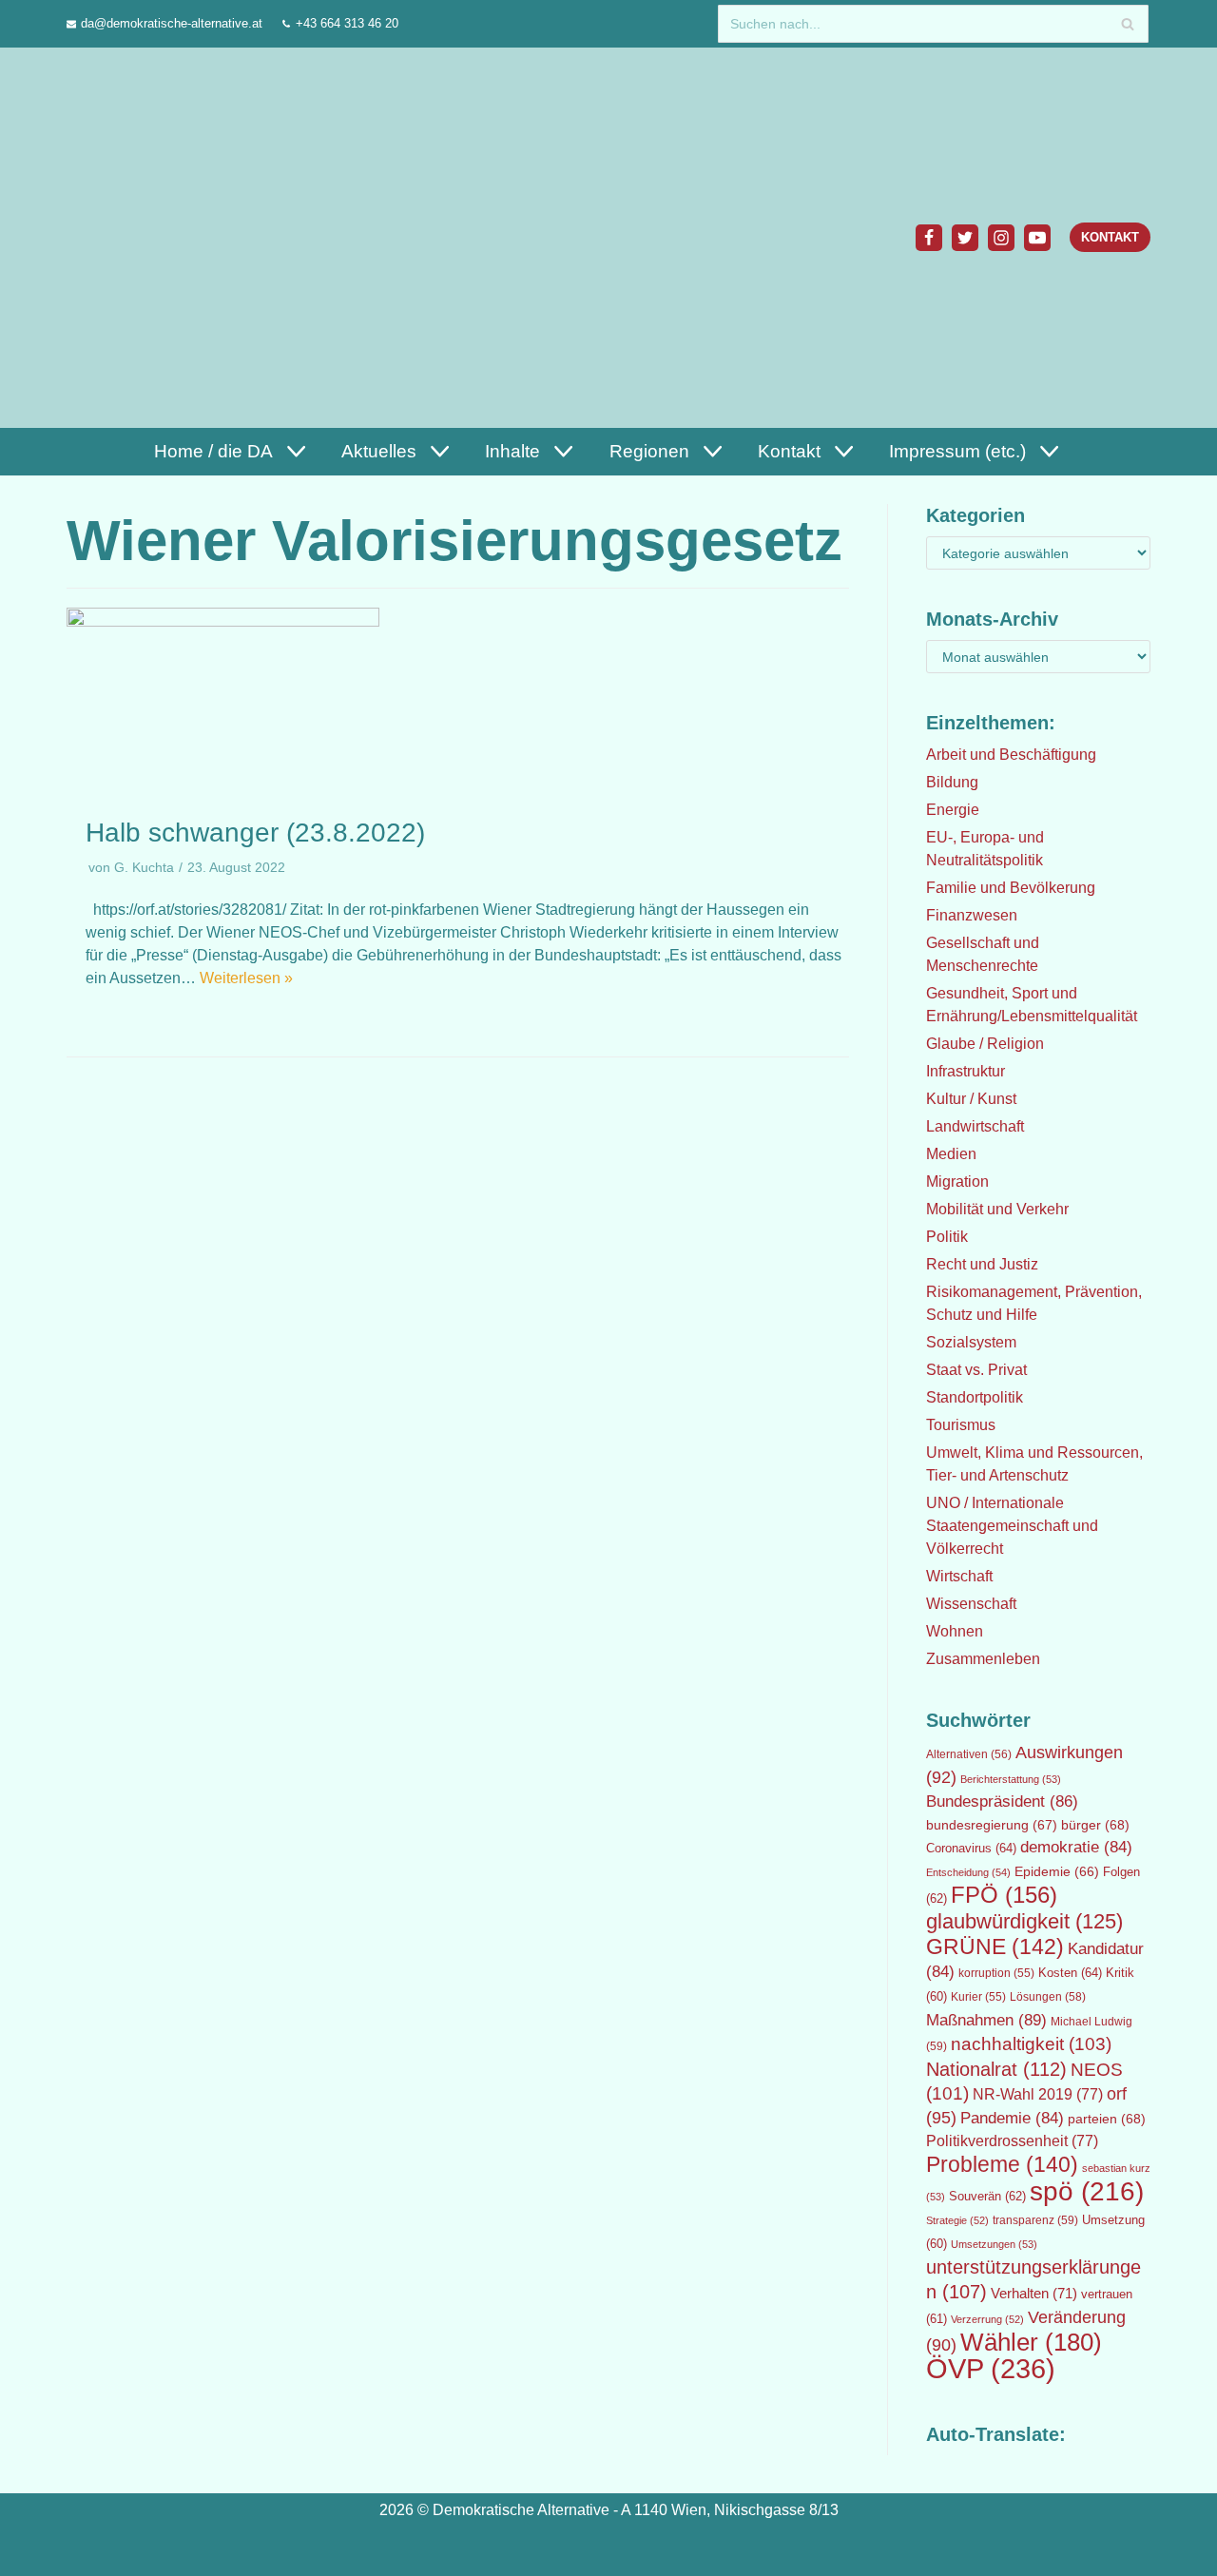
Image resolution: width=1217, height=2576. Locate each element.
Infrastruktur (966, 1071)
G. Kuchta (144, 868)
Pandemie (1012, 2118)
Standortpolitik (975, 1397)
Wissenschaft (971, 1604)
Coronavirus (971, 1848)
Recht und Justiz (982, 1264)
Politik (947, 1237)
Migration (957, 1181)
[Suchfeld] (1127, 24)
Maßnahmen (986, 2020)
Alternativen (969, 1754)
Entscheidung (968, 1872)
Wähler (1031, 2342)
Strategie (957, 2220)
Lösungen (1048, 1997)
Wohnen (955, 1631)
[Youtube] (1037, 238)
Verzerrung (987, 2319)
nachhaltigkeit (1031, 2044)
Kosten (1070, 1973)
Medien (951, 1154)
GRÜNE (995, 1947)
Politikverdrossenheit (1012, 2141)
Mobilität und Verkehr (997, 1209)
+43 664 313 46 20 (347, 23)
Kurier (978, 1997)
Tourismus (961, 1425)
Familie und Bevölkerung (1011, 888)
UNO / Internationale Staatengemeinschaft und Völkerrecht (1012, 1526)
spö (1087, 2191)
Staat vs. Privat (976, 1370)
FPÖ (1004, 1895)
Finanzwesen (972, 915)
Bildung (952, 782)
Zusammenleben (983, 1659)
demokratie (1076, 1847)
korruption (996, 1973)
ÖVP (991, 2368)
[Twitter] (965, 238)
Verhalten (1034, 2294)
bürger (1095, 1825)
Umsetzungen (994, 2244)
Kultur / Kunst (971, 1099)
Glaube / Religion (985, 1044)
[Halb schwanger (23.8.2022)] (223, 621)
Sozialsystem (971, 1342)
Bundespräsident (1002, 1801)
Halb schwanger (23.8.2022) (255, 833)
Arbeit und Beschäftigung (1011, 755)
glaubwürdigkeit (1024, 1921)
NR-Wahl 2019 (1038, 2094)
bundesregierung (992, 1825)
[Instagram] (1001, 238)
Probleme (1002, 2164)
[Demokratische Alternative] (158, 237)
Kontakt (1110, 237)
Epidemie (1057, 1871)
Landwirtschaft (975, 1126)
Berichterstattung (1011, 1779)
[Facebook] (929, 238)
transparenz (1035, 2220)
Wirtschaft (959, 1576)
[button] (294, 451)
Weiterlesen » (246, 978)
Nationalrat (996, 2069)
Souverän (987, 2196)
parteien (1107, 2119)
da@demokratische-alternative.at (172, 23)
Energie (953, 810)
